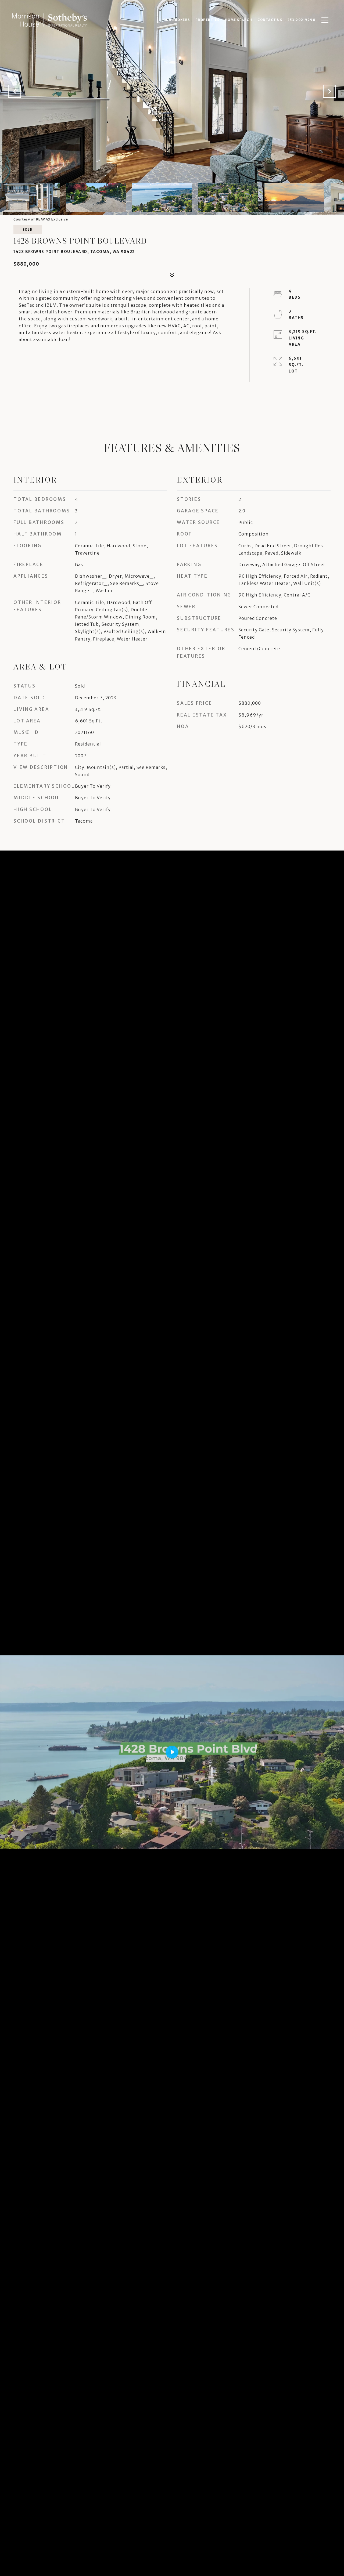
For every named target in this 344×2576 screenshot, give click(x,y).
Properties (207, 20)
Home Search (239, 20)
